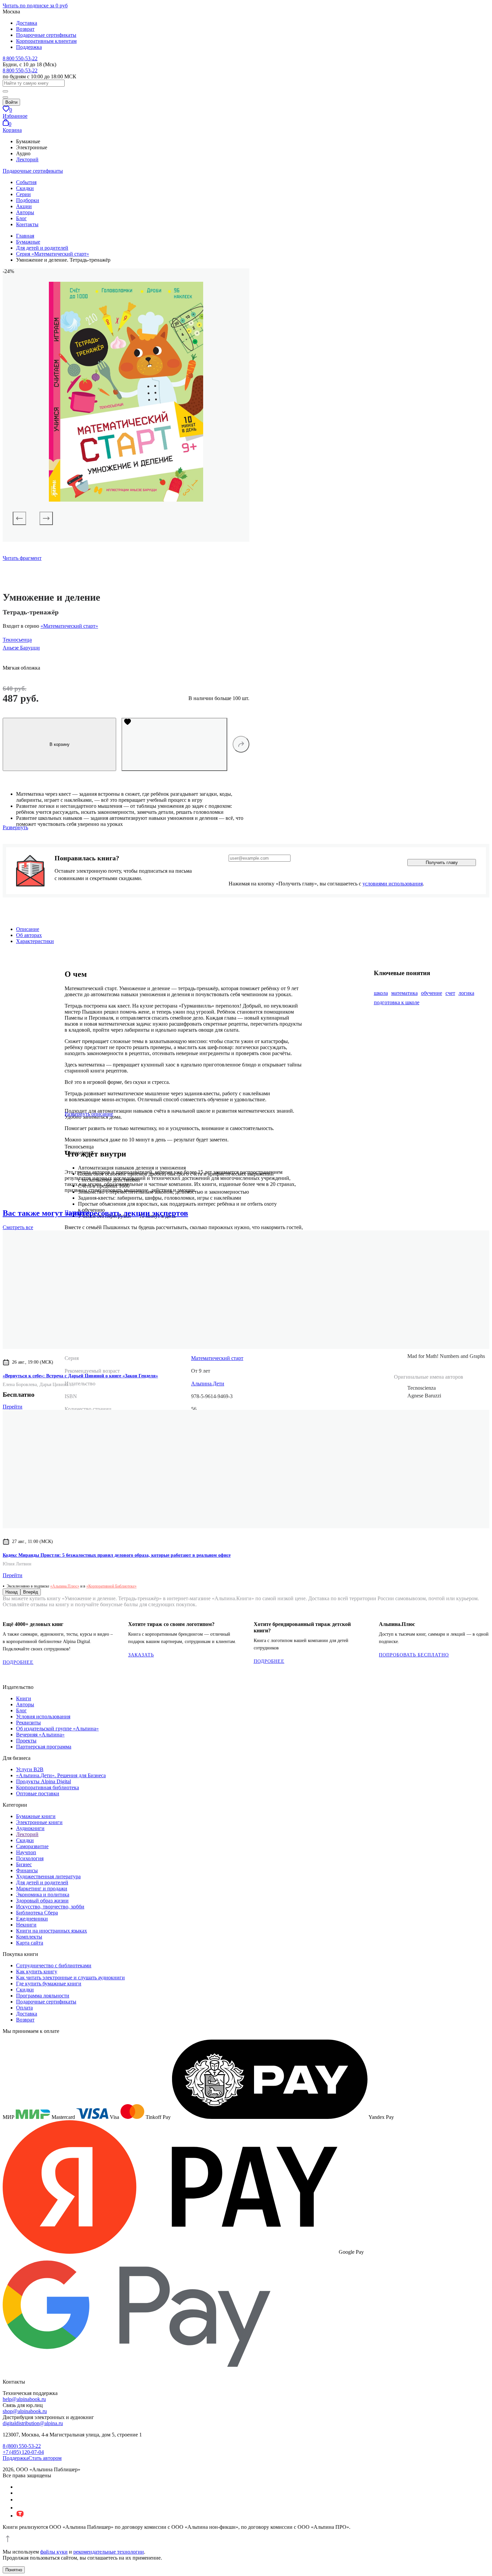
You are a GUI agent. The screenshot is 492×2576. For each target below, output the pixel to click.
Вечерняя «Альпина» (40, 1735)
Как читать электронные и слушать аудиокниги (70, 1978)
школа (381, 993)
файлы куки (54, 2552)
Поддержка (29, 47)
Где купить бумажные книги (49, 1984)
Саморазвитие (32, 1846)
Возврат (25, 29)
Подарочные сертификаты (46, 35)
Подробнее (18, 1662)
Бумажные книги (36, 1816)
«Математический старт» (69, 626)
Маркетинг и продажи (42, 1888)
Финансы (27, 1870)
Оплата (24, 2008)
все (18, 1227)
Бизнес (24, 1864)
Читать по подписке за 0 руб (35, 6)
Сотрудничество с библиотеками (54, 1965)
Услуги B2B (30, 1769)
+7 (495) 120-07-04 (23, 2452)
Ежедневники (32, 1919)
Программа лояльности (43, 1996)
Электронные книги (39, 1822)
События (26, 182)
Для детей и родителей (42, 1882)
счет (450, 993)
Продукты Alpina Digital (44, 1781)
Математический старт (217, 1358)
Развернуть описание (89, 1114)
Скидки (25, 188)
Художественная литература (48, 1876)
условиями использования (393, 884)
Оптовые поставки (38, 1793)
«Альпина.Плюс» (65, 1586)
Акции (24, 206)
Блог (21, 218)
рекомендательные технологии (109, 2552)
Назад (12, 1592)
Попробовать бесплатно (414, 1655)
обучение (432, 993)
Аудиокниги (30, 1828)
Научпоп (26, 1852)
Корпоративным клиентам (46, 41)
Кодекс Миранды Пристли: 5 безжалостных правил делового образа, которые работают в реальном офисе (117, 1555)
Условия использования (43, 1716)
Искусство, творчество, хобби (50, 1907)
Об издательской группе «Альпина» (57, 1729)
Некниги (26, 1925)
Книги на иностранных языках (52, 1931)
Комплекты (29, 1937)
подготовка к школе (397, 1002)
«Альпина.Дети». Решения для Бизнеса (61, 1775)
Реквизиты (28, 1723)
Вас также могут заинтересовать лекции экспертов (95, 1213)
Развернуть (15, 827)
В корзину (60, 744)
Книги (24, 1698)
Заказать (141, 1655)
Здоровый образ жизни (42, 1901)
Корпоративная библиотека (48, 1787)
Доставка (27, 23)
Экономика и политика (43, 1895)
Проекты (26, 1741)
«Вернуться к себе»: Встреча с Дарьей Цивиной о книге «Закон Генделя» (80, 1376)
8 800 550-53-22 (20, 58)
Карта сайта (30, 1943)
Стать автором (45, 2458)
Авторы (25, 212)
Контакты (27, 224)
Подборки (28, 200)
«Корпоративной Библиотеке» (111, 1586)
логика (466, 993)
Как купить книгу (37, 1971)
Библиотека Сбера (37, 1913)
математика (404, 993)
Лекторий (27, 159)
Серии (23, 194)
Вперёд (31, 1592)
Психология (30, 1858)
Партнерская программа (44, 1747)
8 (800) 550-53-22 (22, 2446)
